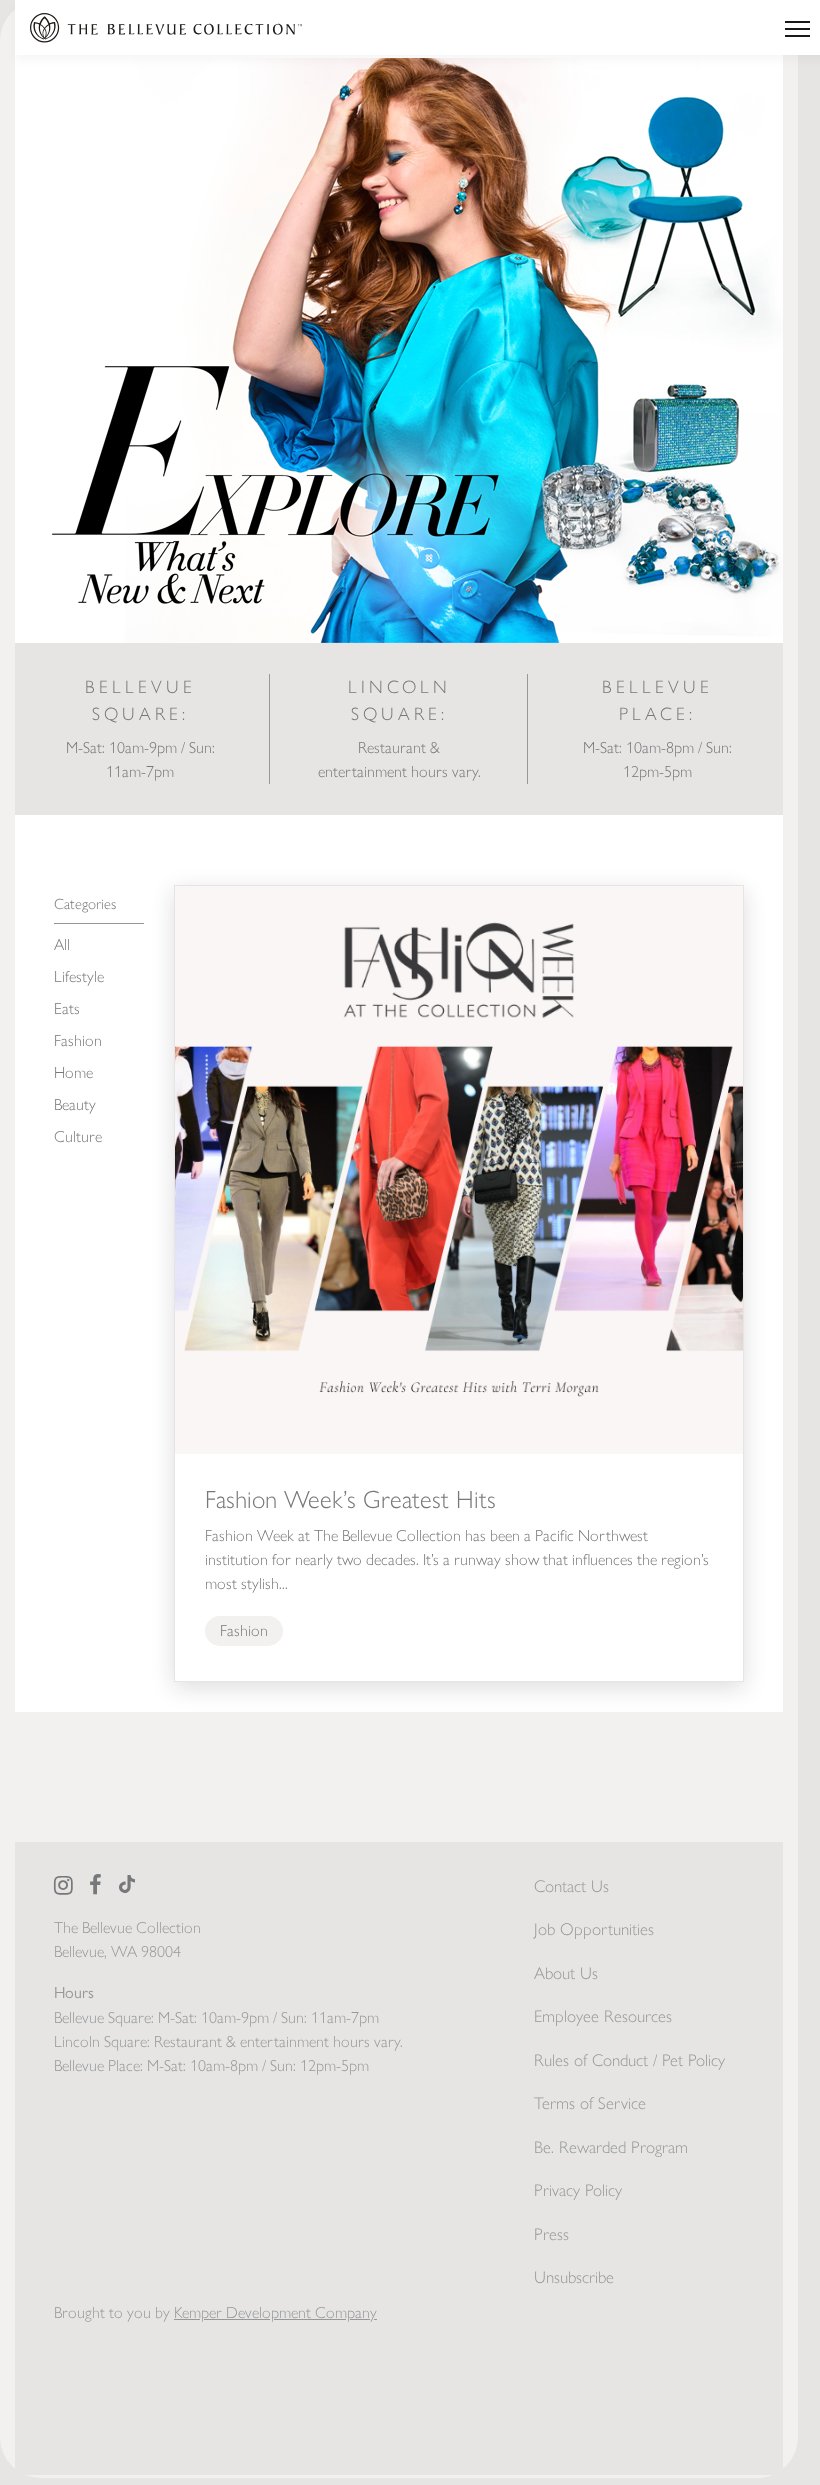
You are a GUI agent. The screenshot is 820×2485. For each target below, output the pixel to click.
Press (551, 2234)
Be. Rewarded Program (611, 2147)
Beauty (75, 1104)
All (62, 944)
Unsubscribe (574, 2277)
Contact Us (571, 1886)
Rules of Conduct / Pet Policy (629, 2060)
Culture (78, 1136)
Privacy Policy (578, 2190)
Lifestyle (79, 976)
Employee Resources (603, 2016)
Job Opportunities (594, 1929)
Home (73, 1072)
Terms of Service (590, 2103)
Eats (67, 1008)
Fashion (78, 1040)
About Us (566, 1973)
